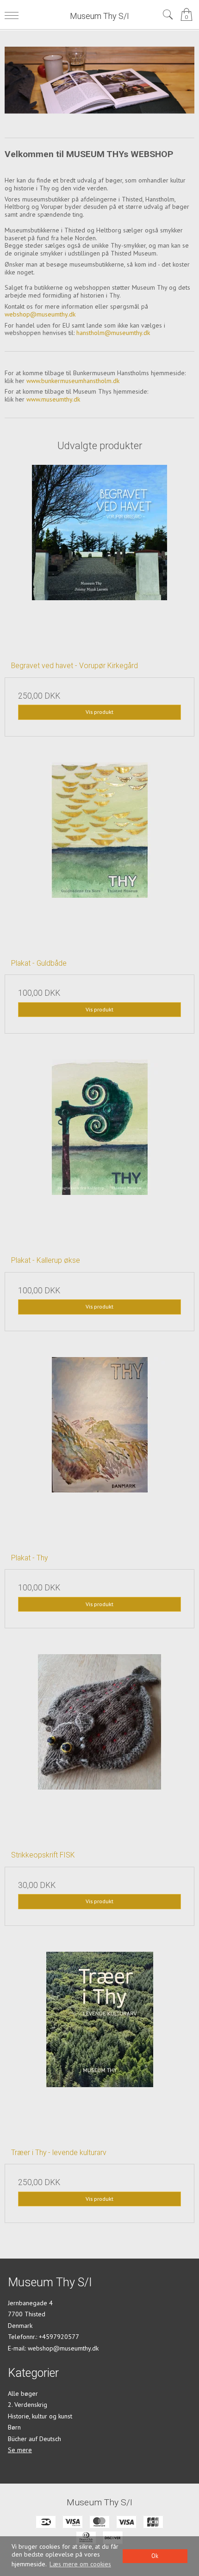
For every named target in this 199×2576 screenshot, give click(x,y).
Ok (155, 2556)
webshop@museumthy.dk (40, 314)
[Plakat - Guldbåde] (99, 857)
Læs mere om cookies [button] (80, 2564)
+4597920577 (59, 2337)
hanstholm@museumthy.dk (113, 333)
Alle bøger (23, 2393)
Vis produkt (99, 712)
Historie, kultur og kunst (40, 2416)
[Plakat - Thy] (99, 1452)
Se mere (20, 2450)
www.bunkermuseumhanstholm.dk (73, 381)
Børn (14, 2427)
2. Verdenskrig (28, 2405)
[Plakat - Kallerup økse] (99, 1154)
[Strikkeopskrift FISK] (99, 1749)
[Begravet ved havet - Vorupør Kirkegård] (99, 560)
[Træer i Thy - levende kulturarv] (99, 2046)
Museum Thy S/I (99, 16)
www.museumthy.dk (52, 399)
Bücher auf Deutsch (34, 2439)
